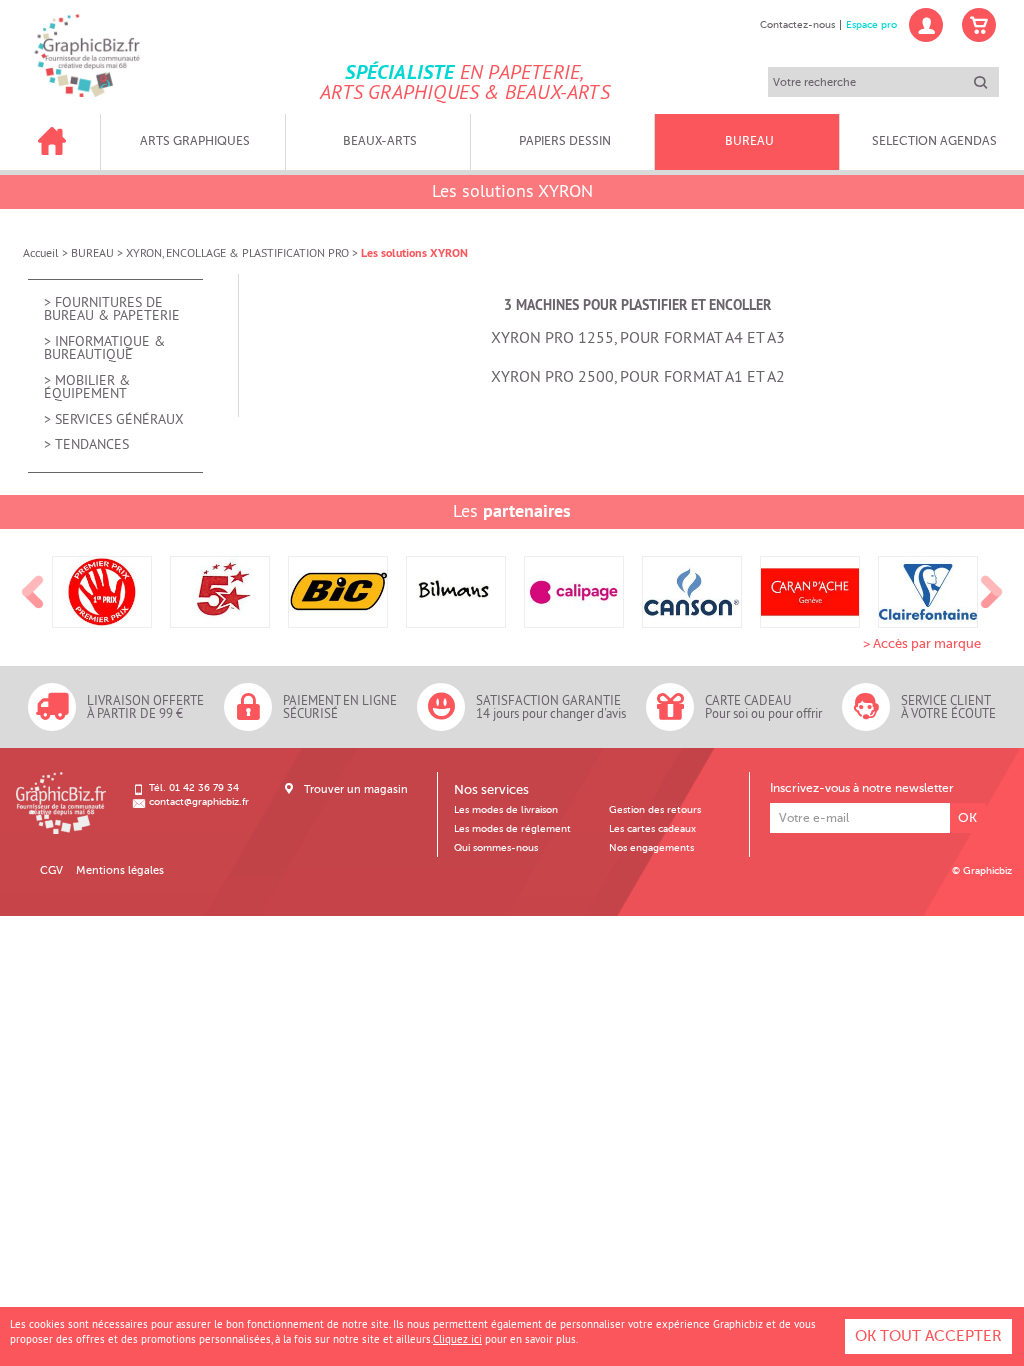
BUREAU (92, 252)
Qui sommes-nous (496, 848)
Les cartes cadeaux (652, 829)
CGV (51, 870)
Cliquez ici (457, 1339)
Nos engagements (651, 848)
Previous (33, 592)
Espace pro (871, 25)
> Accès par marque (922, 643)
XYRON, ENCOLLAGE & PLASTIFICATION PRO (237, 252)
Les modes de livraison (506, 810)
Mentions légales (120, 870)
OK (967, 817)
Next (992, 592)
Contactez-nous (797, 25)
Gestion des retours (655, 810)
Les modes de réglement (512, 829)
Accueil (41, 252)
